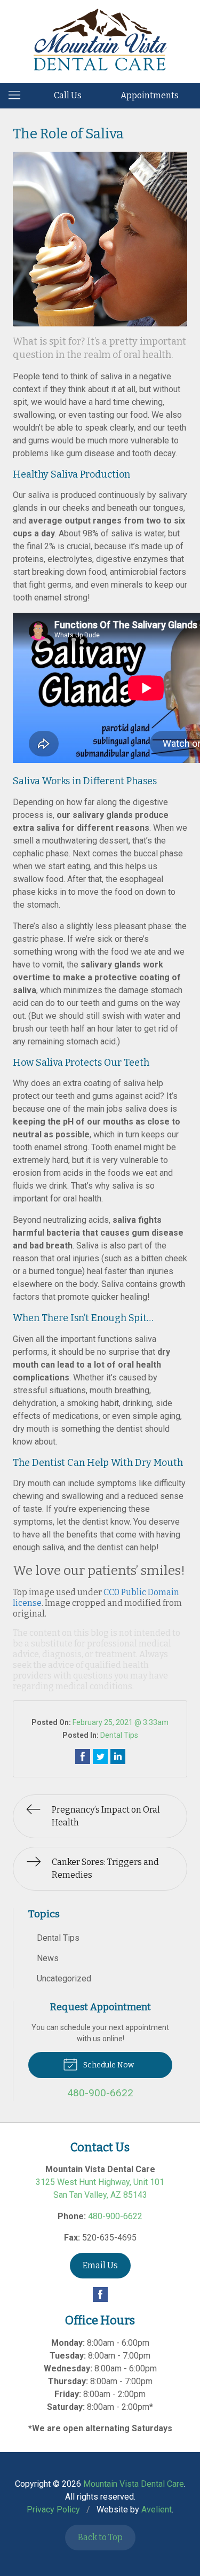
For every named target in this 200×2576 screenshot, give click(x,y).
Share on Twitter (100, 1757)
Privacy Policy (53, 2509)
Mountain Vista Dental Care (134, 2484)
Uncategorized (64, 1978)
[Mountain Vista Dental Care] (100, 40)
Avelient (157, 2509)
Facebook (100, 2294)
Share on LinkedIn (118, 1757)
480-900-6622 (115, 2216)
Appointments (150, 95)
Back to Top (100, 2537)
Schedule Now (108, 2065)
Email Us (100, 2265)
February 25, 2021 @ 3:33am (121, 1722)
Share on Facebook (83, 1757)
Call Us (68, 95)
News (48, 1958)
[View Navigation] (18, 96)
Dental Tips (119, 1735)
